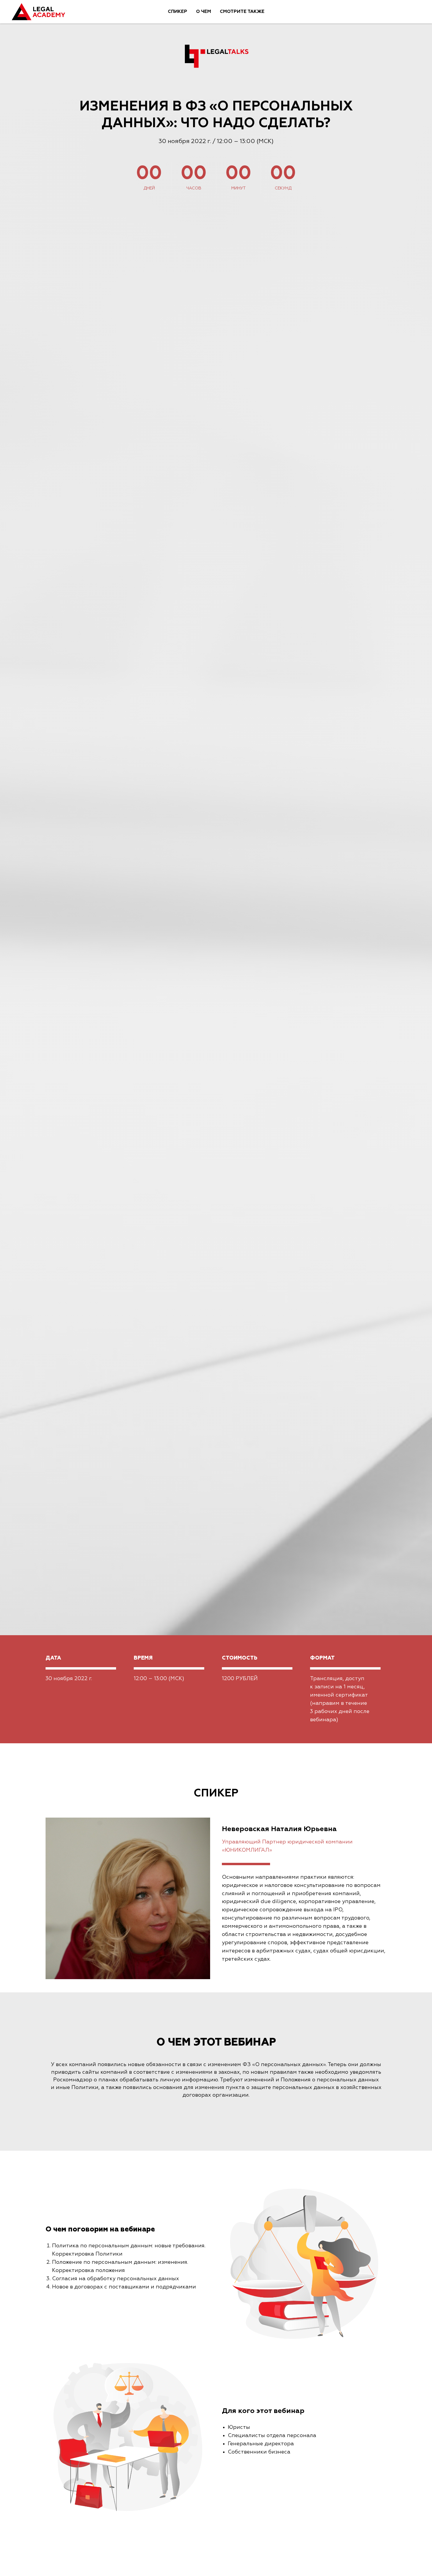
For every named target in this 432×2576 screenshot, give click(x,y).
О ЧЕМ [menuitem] (204, 12)
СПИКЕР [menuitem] (178, 12)
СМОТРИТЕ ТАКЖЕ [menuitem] (242, 12)
